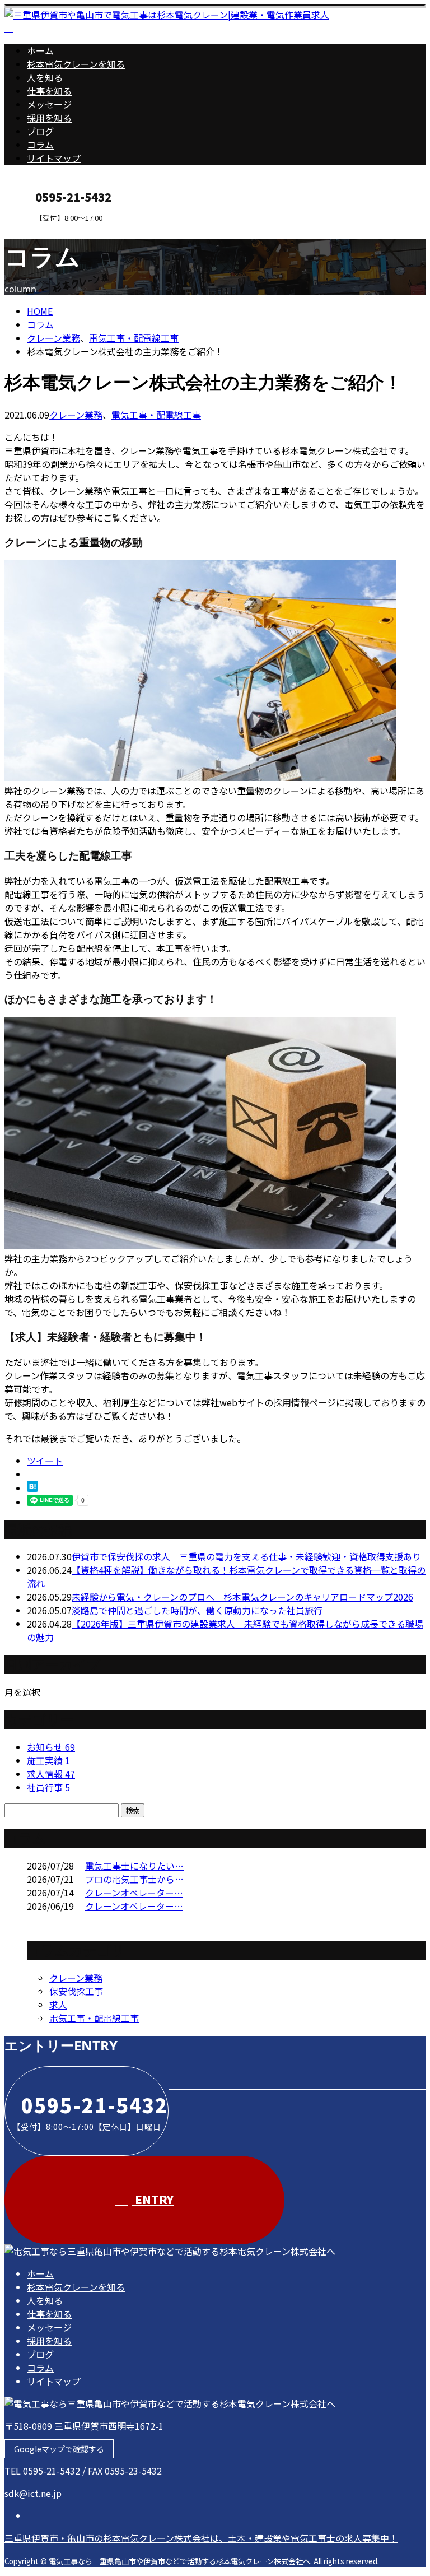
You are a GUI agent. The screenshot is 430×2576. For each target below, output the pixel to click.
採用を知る (49, 118)
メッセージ (49, 104)
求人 (58, 2005)
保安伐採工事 (76, 1991)
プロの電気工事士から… (134, 1879)
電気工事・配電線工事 (134, 338)
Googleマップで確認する (59, 2449)
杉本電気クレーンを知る (76, 64)
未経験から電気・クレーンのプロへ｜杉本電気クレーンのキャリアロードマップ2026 (242, 1597)
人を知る (45, 77)
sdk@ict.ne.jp (33, 2493)
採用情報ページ (305, 1402)
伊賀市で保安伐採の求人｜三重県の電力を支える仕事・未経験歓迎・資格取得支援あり (246, 1556)
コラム (40, 145)
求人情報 (51, 1774)
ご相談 (223, 1312)
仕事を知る (49, 91)
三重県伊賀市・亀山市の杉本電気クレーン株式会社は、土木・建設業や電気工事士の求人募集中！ (201, 2538)
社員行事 (48, 1787)
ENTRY (44, 229)
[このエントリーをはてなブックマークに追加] (32, 1488)
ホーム (40, 50)
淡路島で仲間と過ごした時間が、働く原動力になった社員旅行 (197, 1610)
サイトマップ (54, 158)
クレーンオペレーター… (134, 1893)
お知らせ (51, 1747)
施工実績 (48, 1760)
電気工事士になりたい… (134, 1866)
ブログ (40, 131)
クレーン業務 (53, 338)
